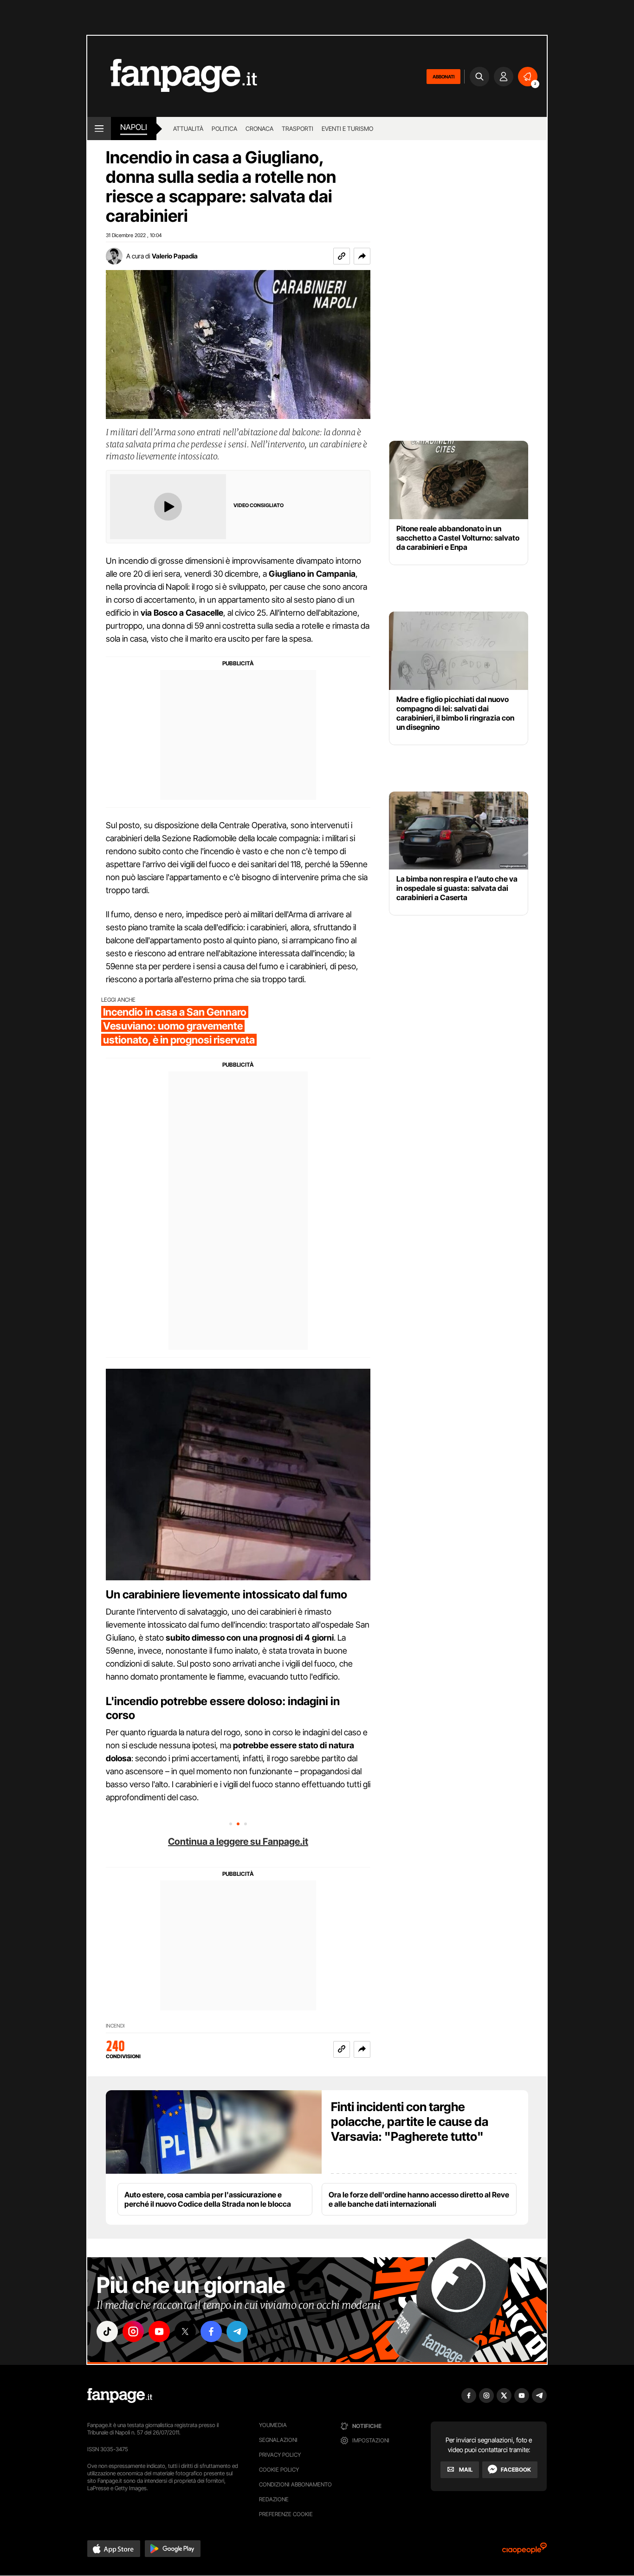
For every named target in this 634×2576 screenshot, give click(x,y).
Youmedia (273, 2425)
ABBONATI (443, 77)
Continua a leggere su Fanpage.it (238, 1842)
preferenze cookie (286, 2514)
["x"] (185, 2331)
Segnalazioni (278, 2440)
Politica (224, 129)
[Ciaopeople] (524, 2551)
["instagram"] (133, 2331)
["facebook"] (211, 2331)
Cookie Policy (279, 2470)
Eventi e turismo (347, 129)
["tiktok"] (107, 2331)
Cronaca (259, 129)
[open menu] (99, 129)
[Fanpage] (120, 2396)
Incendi (115, 2026)
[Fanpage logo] (172, 76)
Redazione (274, 2499)
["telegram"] (237, 2331)
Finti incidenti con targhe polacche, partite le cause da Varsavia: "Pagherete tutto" (410, 2122)
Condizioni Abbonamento (295, 2484)
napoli (134, 127)
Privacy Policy (280, 2455)
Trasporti (298, 129)
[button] (362, 256)
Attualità (188, 129)
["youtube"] (159, 2331)
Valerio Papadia (175, 256)
